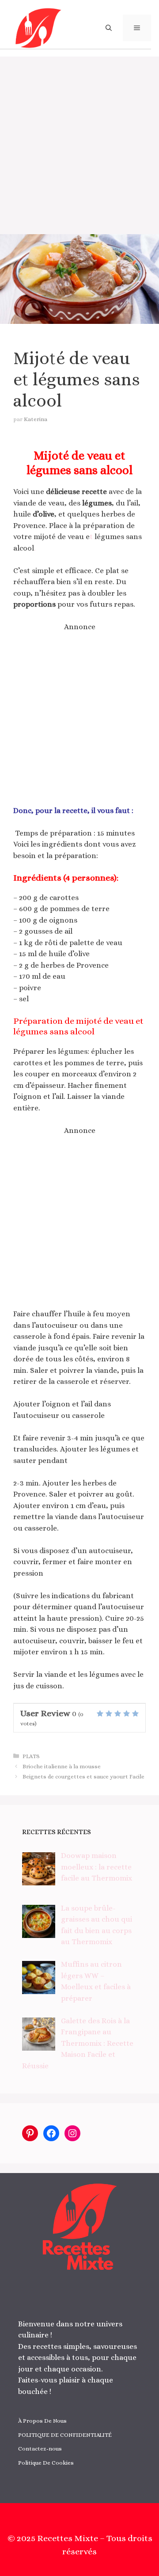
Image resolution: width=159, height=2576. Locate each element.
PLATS (31, 1756)
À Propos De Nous (42, 2421)
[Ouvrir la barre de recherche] (109, 28)
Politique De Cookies (46, 2463)
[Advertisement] (79, 141)
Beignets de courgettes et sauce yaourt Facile (83, 1776)
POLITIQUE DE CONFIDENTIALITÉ (65, 2435)
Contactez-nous (40, 2449)
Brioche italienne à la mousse (62, 1766)
